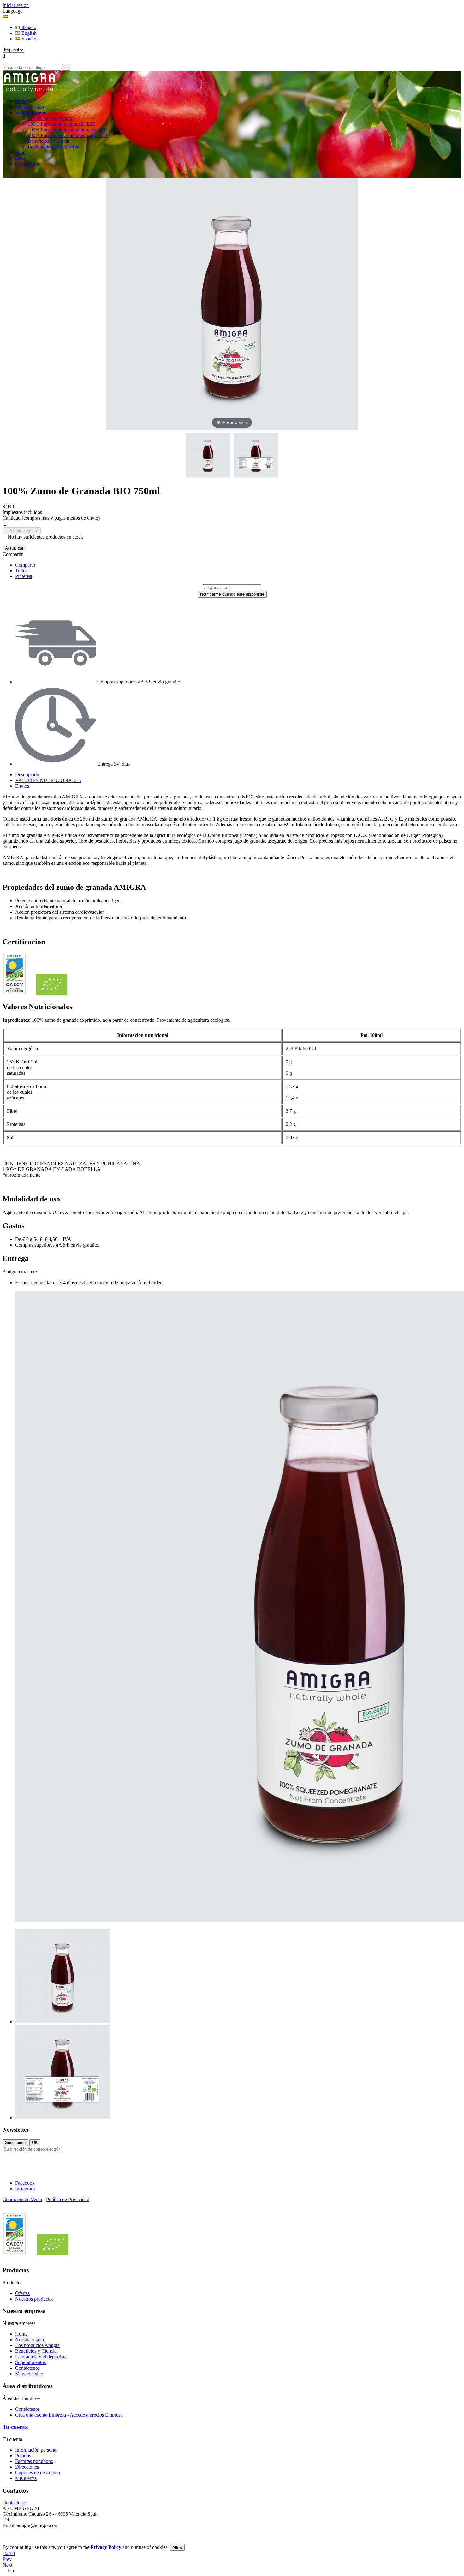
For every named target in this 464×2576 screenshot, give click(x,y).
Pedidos (23, 2456)
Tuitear (22, 571)
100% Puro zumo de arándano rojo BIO (68, 135)
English (28, 33)
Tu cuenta (15, 2427)
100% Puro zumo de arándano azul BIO (68, 130)
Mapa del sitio (29, 2374)
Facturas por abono (34, 2461)
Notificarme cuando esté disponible (232, 594)
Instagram (25, 2189)
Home (21, 2334)
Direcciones (27, 2467)
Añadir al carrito (22, 531)
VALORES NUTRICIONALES (48, 780)
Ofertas (22, 2293)
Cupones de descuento (38, 2473)
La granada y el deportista (54, 147)
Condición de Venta (22, 2199)
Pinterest (24, 576)
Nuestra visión (30, 2340)
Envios (22, 786)
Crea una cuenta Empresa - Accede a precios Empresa (69, 2415)
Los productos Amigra (50, 118)
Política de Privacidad (68, 2199)
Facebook (25, 2183)
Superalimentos (30, 2362)
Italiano (28, 27)
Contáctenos (27, 2368)
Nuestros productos (34, 2299)
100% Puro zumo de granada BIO (62, 124)
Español (29, 39)
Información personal (36, 2450)
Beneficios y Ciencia (48, 141)
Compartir (25, 565)
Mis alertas (26, 2478)
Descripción (27, 775)
